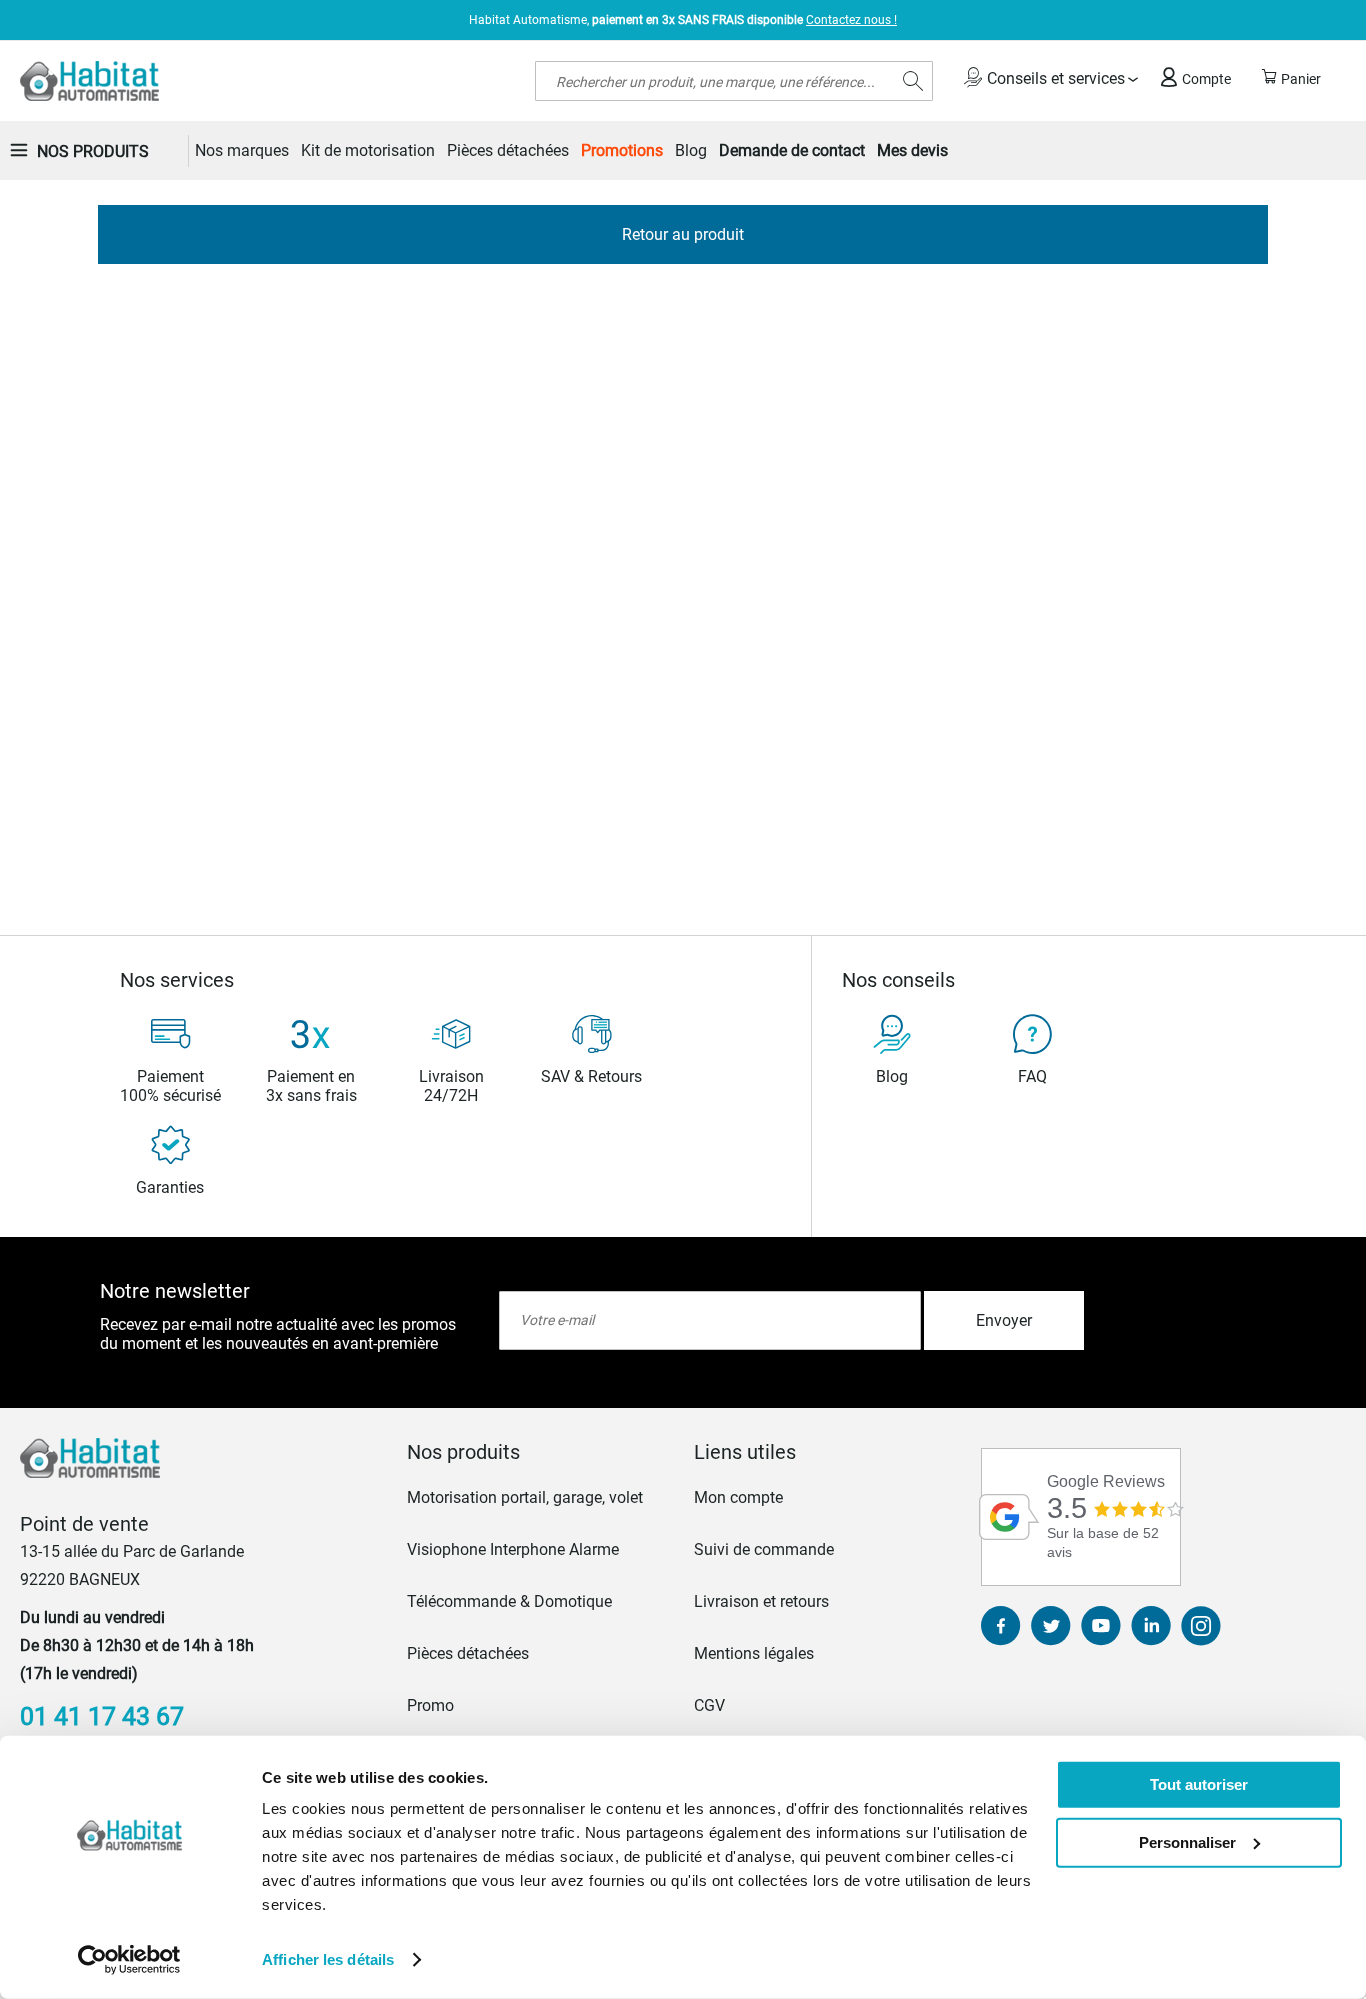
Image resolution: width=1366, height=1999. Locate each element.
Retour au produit (683, 234)
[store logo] (89, 81)
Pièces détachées (468, 1653)
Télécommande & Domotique (509, 1601)
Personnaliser (1187, 1841)
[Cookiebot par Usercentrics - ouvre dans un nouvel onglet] (129, 1960)
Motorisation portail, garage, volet (525, 1497)
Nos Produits (93, 151)
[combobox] (734, 81)
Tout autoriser (1199, 1784)
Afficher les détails (328, 1959)
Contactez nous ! (851, 20)
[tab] (539, 1452)
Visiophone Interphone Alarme (513, 1549)
